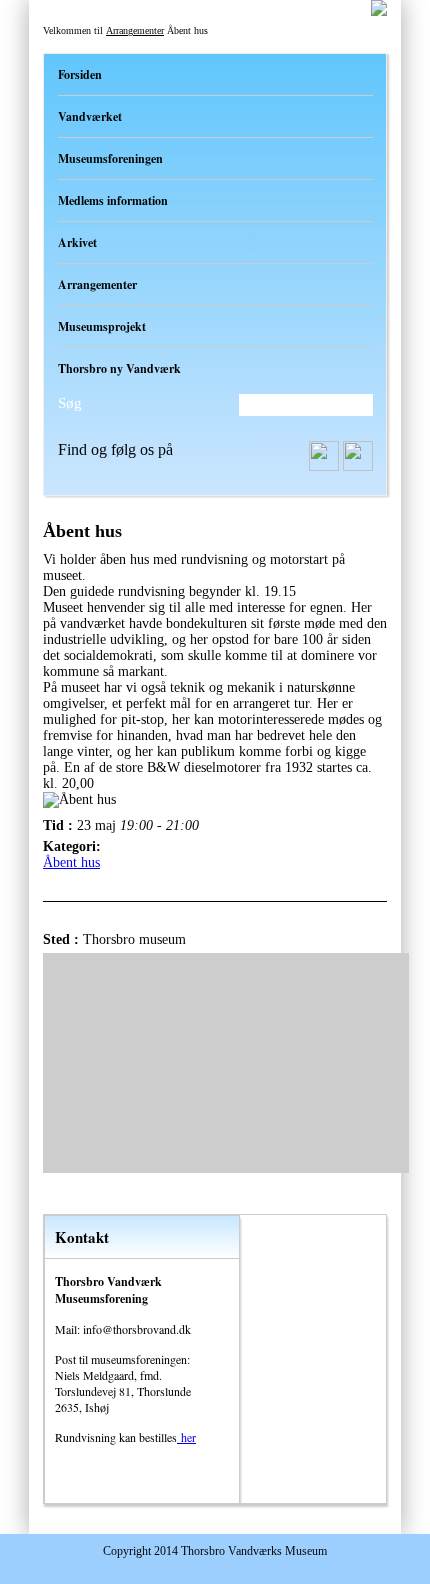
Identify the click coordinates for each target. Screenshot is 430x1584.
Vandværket (90, 116)
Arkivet (77, 242)
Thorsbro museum (134, 939)
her (186, 1437)
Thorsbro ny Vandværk (119, 368)
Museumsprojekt (102, 326)
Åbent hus (71, 862)
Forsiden (80, 74)
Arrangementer (135, 30)
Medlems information (113, 200)
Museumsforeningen (110, 158)
